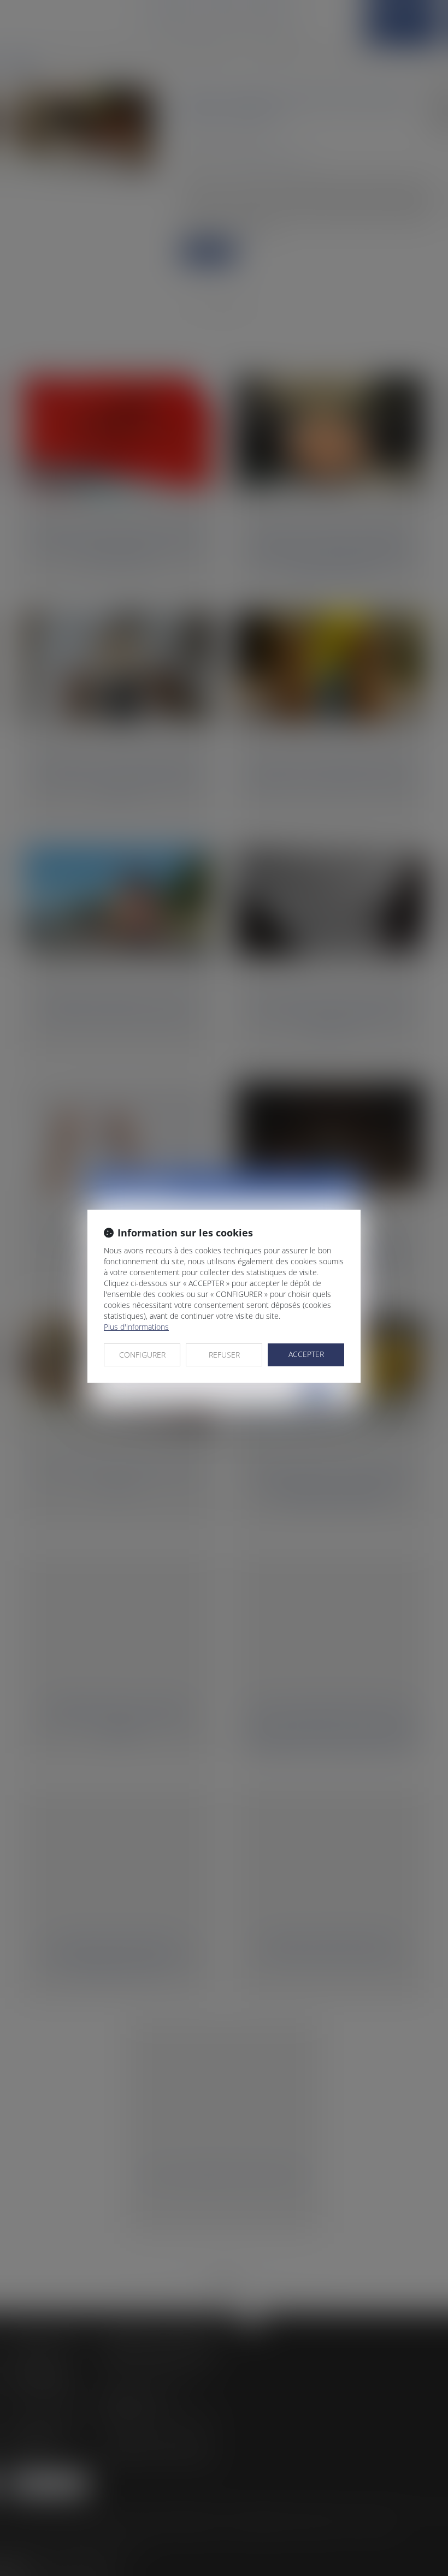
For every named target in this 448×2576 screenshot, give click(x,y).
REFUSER (224, 1355)
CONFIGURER (142, 1355)
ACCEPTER (306, 1354)
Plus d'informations (136, 1327)
